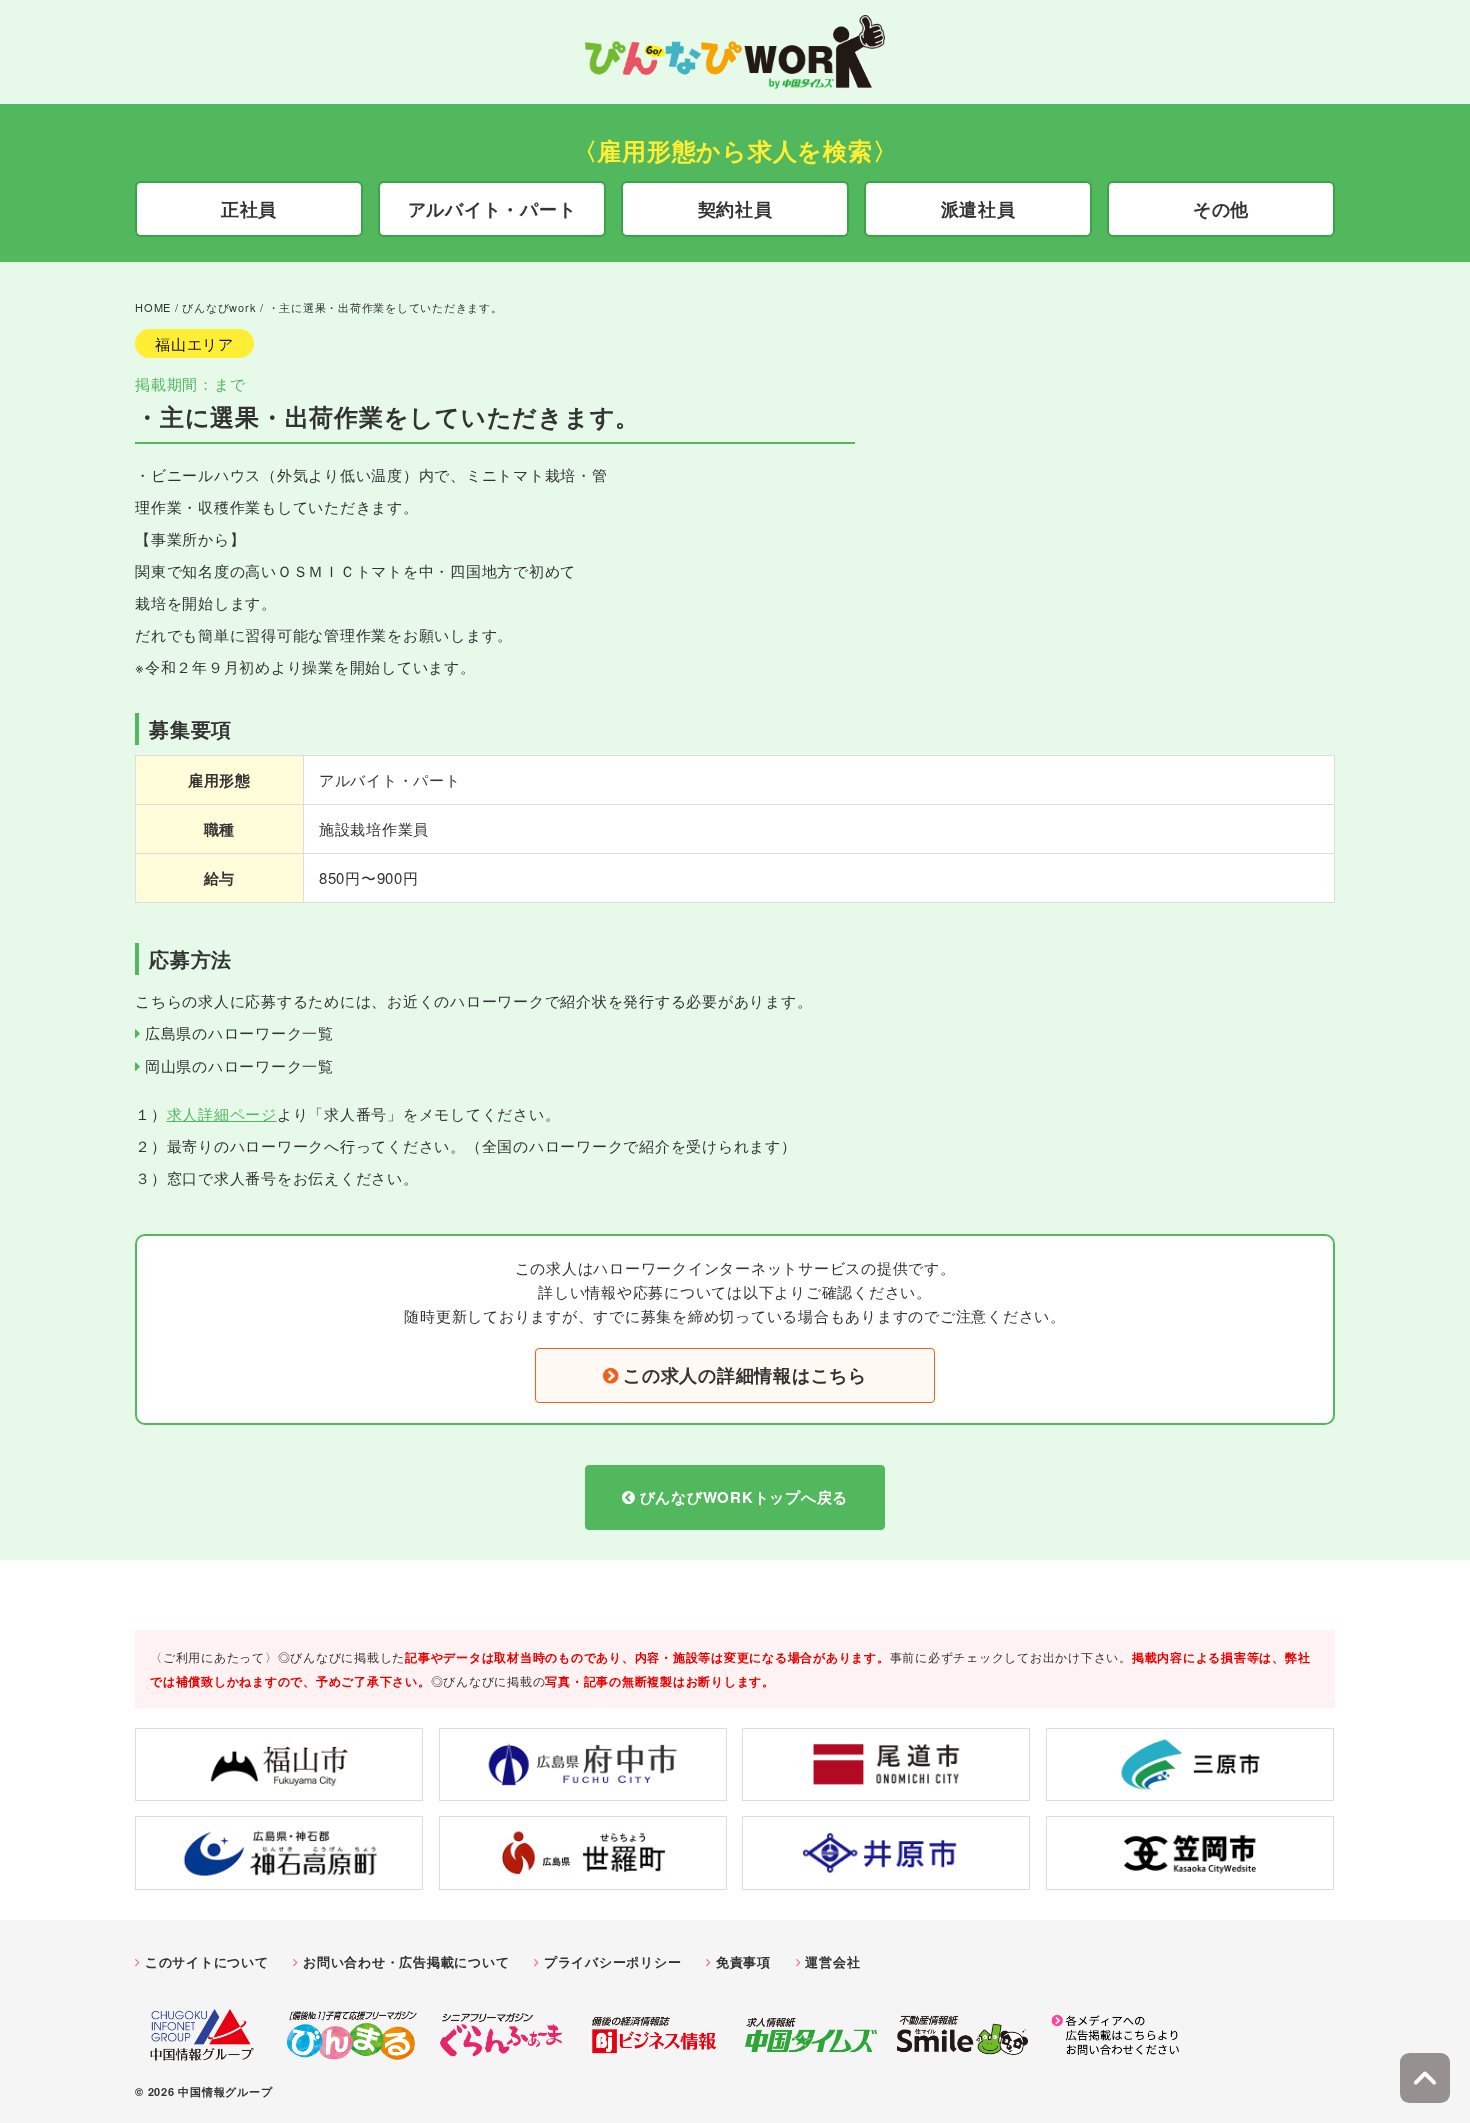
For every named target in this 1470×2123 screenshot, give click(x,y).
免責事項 (743, 1961)
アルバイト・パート (492, 209)
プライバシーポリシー (613, 1961)
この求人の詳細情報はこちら (745, 1375)
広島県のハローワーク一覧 (239, 1032)
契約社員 (735, 209)
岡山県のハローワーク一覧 (239, 1065)
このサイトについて (207, 1961)
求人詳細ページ (222, 1113)
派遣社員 (978, 209)
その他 (1221, 209)
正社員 (249, 209)
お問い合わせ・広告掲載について (406, 1961)
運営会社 (832, 1961)
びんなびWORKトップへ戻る (744, 1497)
